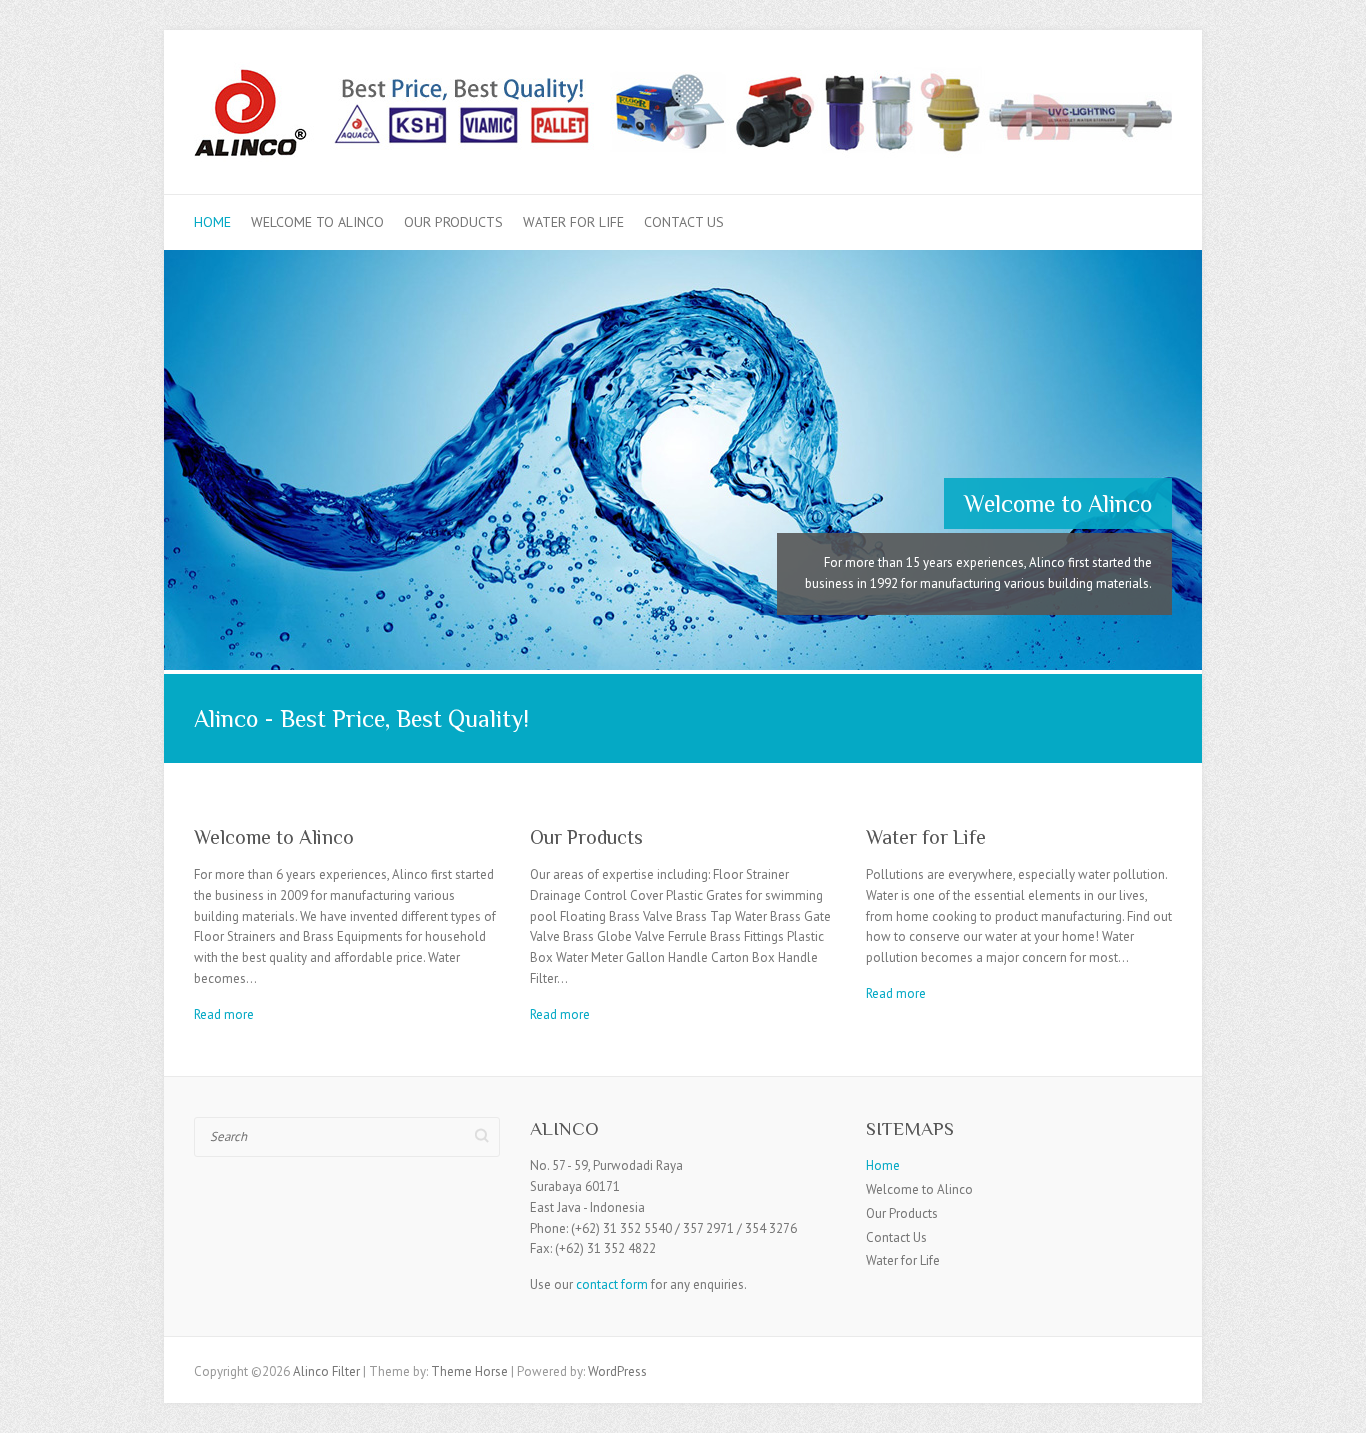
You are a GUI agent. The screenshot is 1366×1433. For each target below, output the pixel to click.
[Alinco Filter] (683, 118)
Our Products (453, 222)
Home (212, 222)
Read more (224, 1014)
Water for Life (573, 222)
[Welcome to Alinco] (683, 259)
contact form (612, 1284)
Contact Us (684, 222)
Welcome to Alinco (317, 222)
